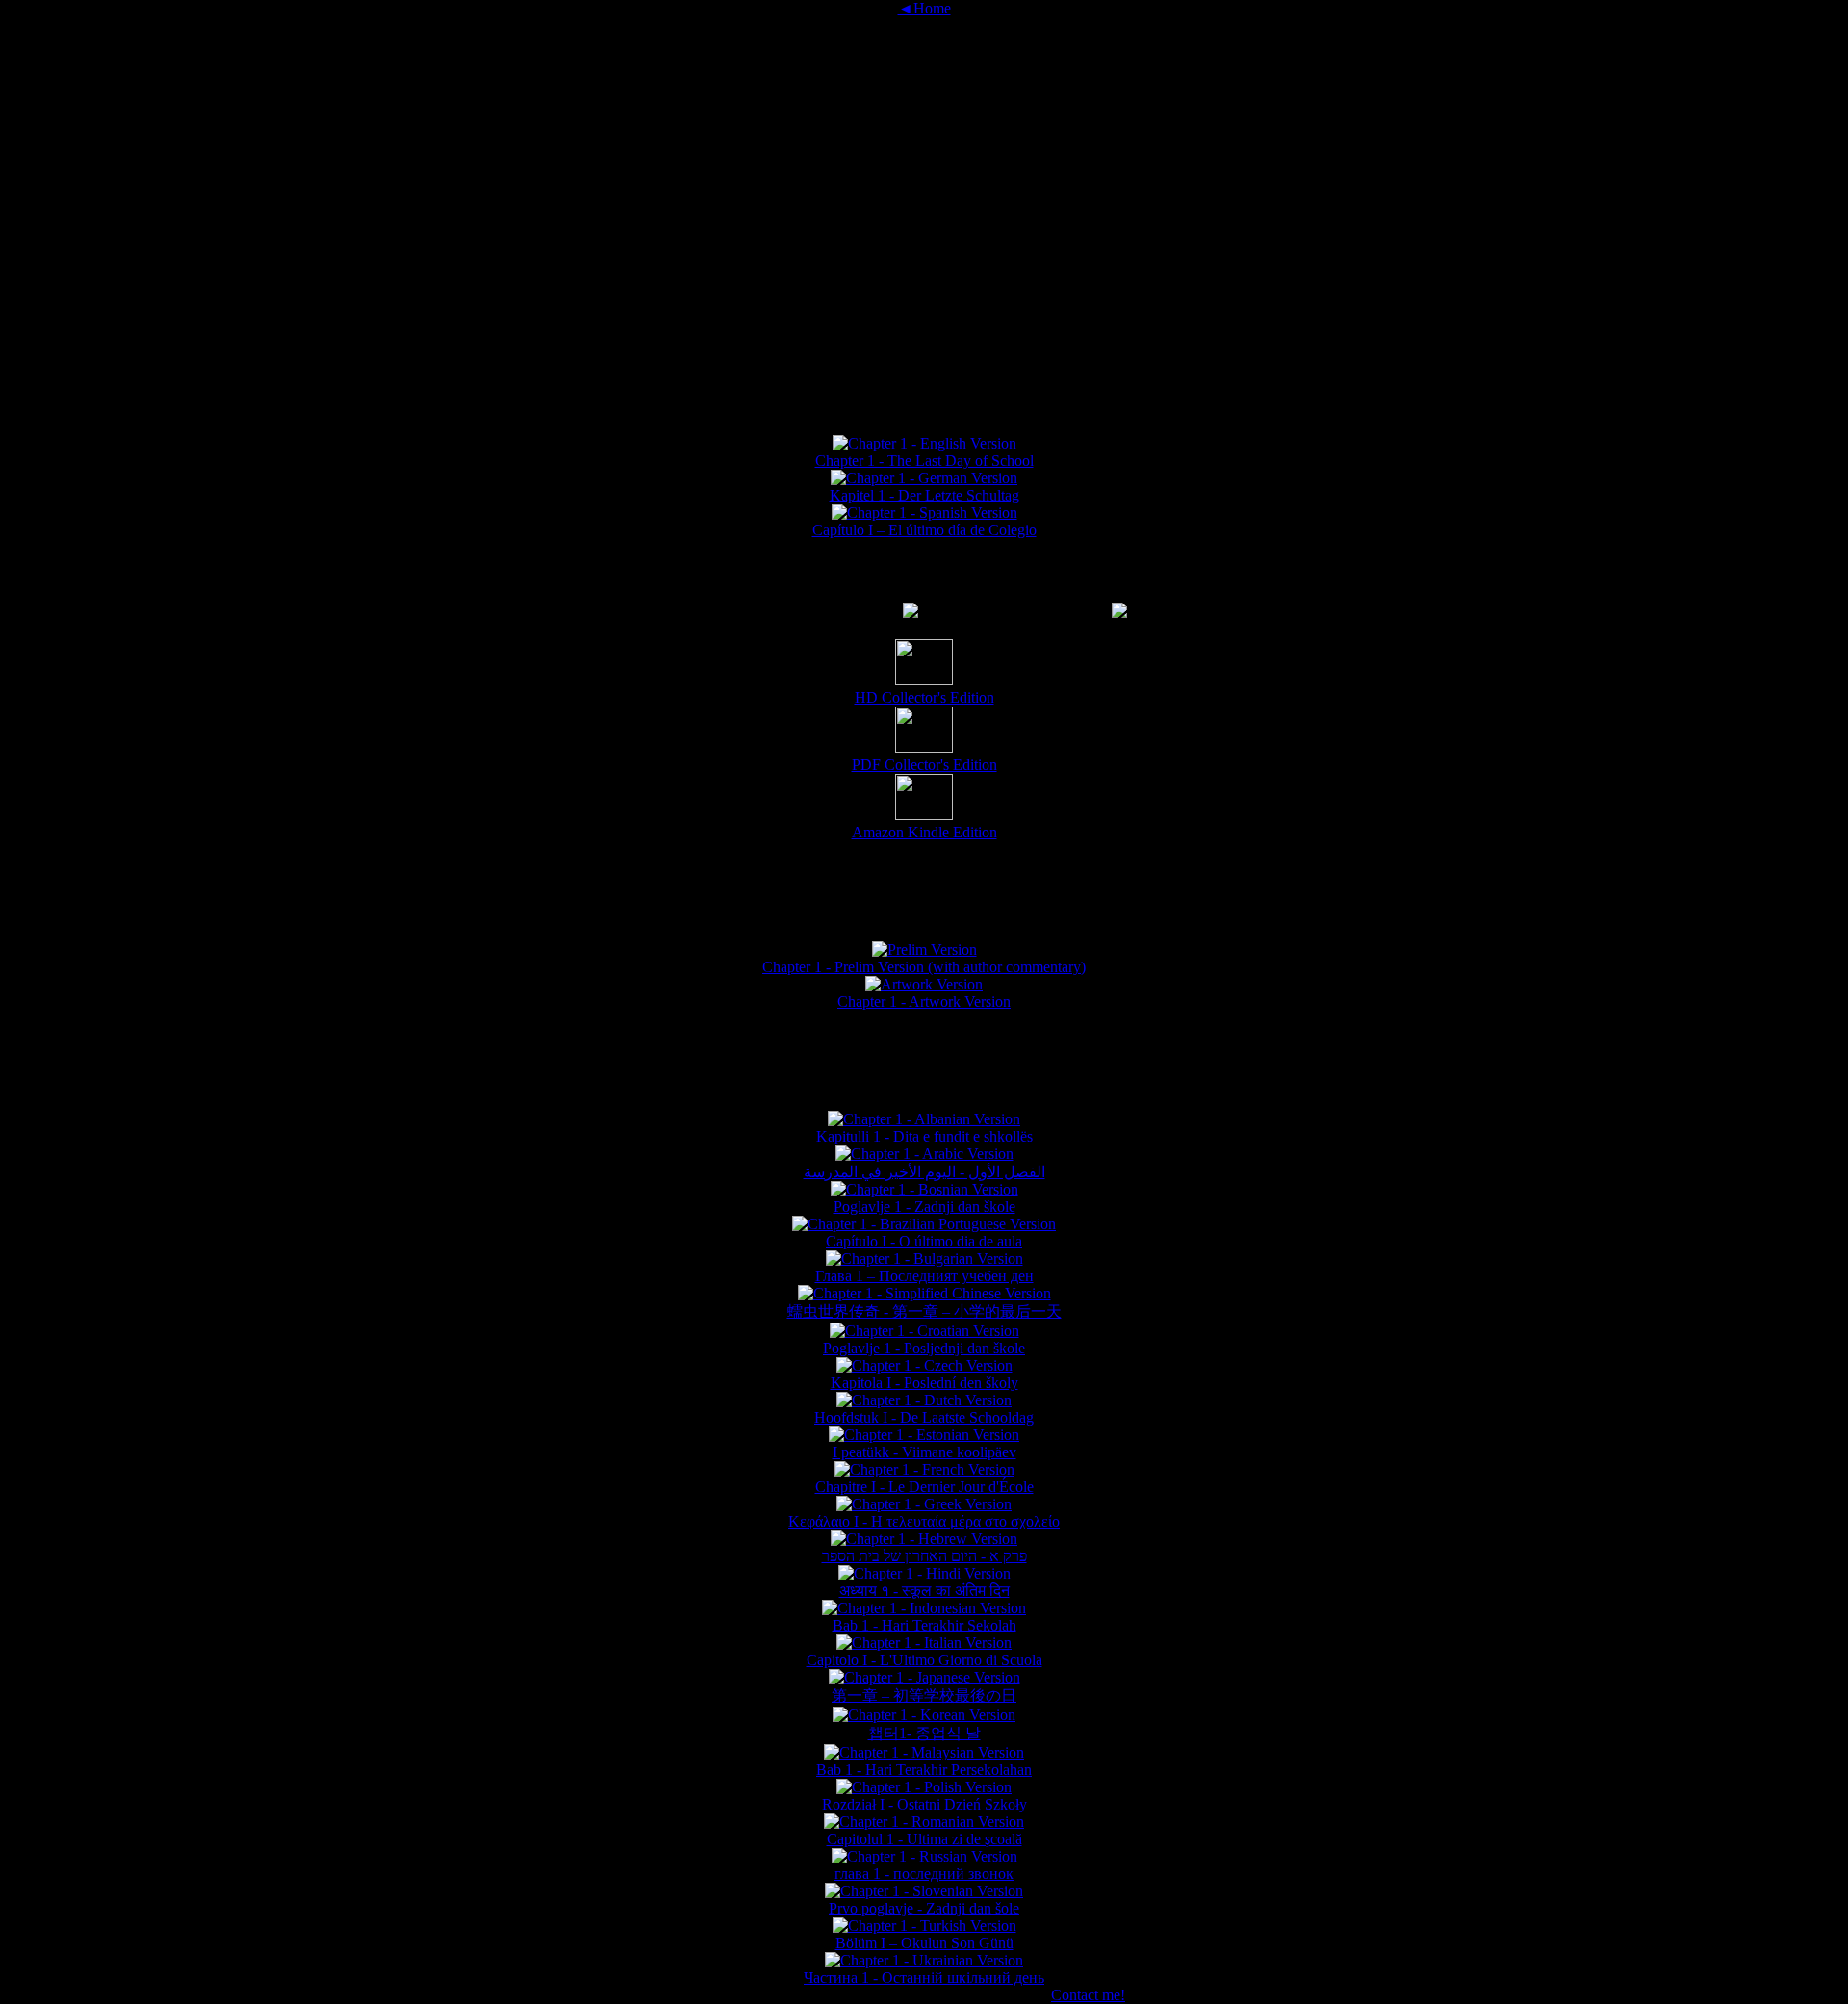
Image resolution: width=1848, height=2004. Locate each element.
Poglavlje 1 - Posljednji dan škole (924, 1348)
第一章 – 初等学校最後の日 (924, 1696)
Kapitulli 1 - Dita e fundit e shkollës (924, 1136)
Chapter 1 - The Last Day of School (924, 461)
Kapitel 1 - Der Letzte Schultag (924, 495)
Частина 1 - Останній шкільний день (924, 1978)
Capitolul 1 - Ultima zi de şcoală (924, 1839)
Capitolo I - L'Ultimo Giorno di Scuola (924, 1660)
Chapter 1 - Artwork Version (924, 1002)
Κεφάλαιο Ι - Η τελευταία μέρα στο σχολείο (924, 1521)
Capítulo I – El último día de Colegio (924, 530)
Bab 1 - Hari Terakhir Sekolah (924, 1625)
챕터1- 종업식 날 (924, 1733)
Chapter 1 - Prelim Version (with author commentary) (924, 967)
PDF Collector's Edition (924, 765)
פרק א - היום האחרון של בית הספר (924, 1556)
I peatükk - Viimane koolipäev (924, 1452)
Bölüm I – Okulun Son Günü (924, 1943)
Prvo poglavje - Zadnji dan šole (924, 1908)
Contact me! (1088, 1995)
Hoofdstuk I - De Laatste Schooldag (924, 1417)
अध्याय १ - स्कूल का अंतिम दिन (924, 1591)
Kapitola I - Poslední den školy (924, 1383)
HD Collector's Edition (924, 697)
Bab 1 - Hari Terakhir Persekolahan (924, 1770)
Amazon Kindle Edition (924, 832)
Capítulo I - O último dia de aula (924, 1241)
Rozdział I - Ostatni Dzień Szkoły (924, 1804)
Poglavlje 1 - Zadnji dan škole (924, 1207)
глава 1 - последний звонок (924, 1874)
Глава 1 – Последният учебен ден (924, 1276)
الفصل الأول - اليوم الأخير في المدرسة (924, 1172)
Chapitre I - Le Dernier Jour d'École (924, 1487)
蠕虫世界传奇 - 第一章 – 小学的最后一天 (924, 1311)
